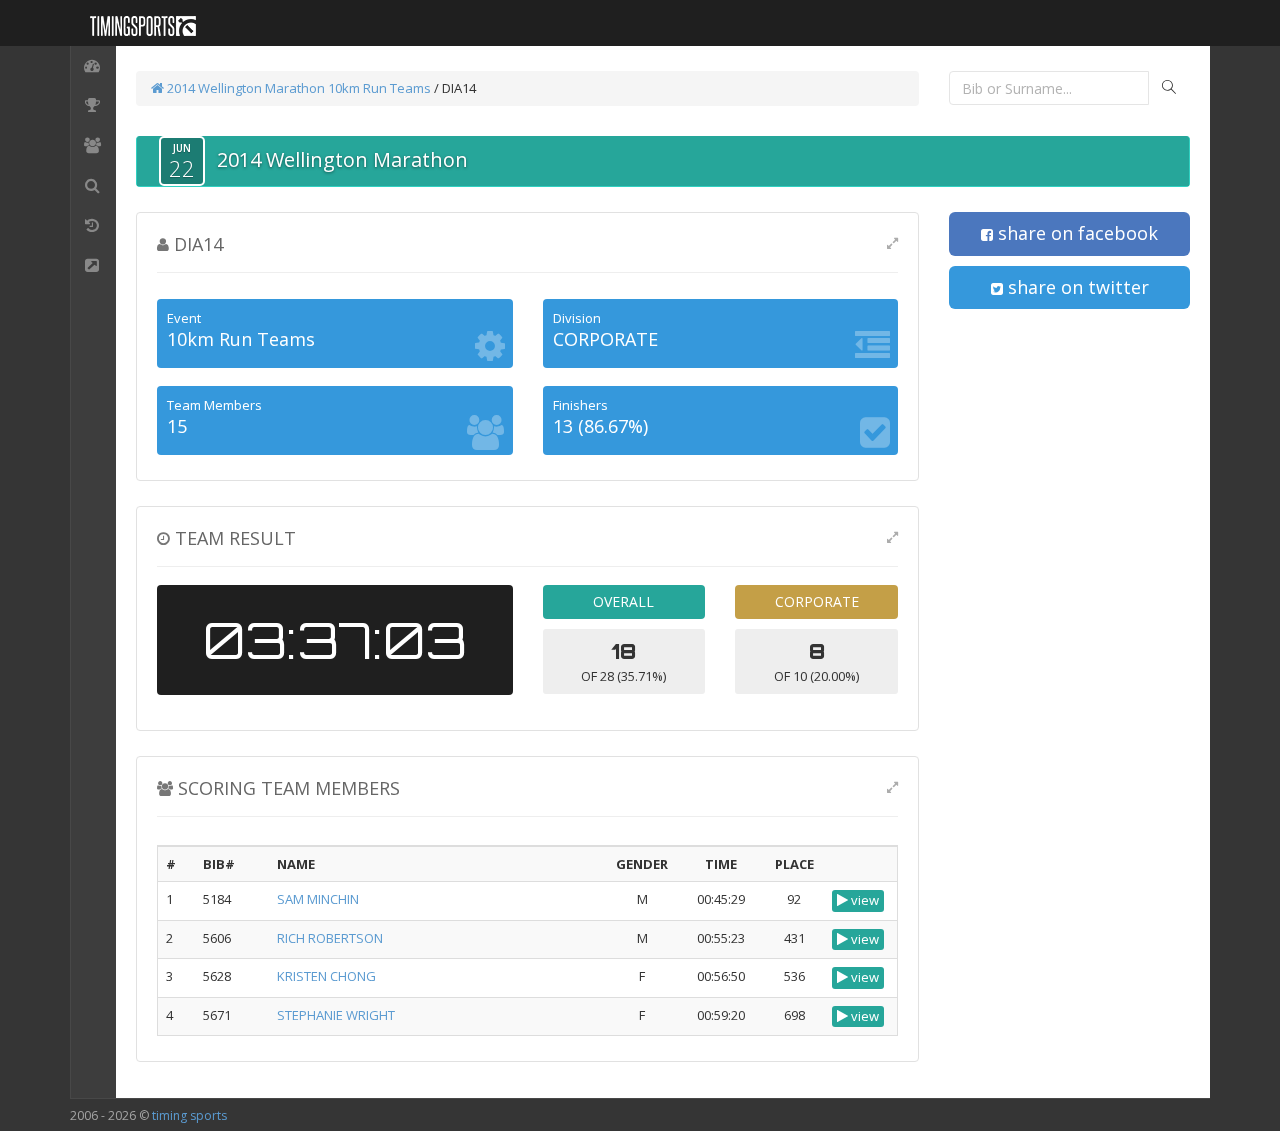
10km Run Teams (379, 88)
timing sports (189, 1115)
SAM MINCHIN (318, 899)
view (863, 900)
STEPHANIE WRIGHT (336, 1015)
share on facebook (1075, 233)
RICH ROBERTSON (330, 938)
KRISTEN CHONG (326, 976)
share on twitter (1076, 287)
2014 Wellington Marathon (244, 88)
